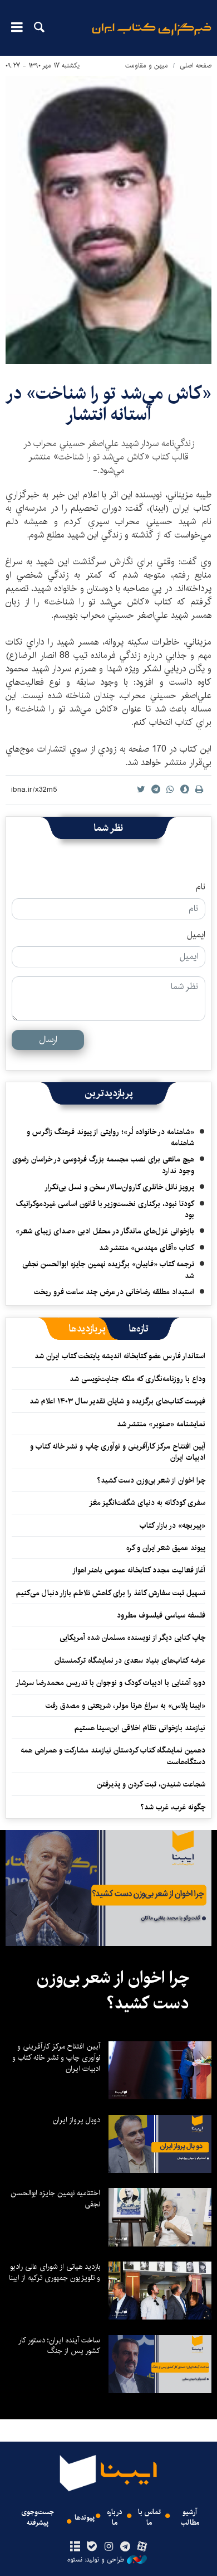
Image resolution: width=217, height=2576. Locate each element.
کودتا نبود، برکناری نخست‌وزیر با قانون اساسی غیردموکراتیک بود (105, 1209)
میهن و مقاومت (147, 66)
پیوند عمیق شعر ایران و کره (166, 1548)
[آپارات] (142, 2547)
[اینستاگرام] (108, 2547)
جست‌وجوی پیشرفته (38, 2517)
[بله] (92, 2547)
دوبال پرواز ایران (77, 2120)
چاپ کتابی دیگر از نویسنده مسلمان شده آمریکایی (132, 1638)
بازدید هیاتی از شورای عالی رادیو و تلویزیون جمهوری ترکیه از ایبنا (55, 2272)
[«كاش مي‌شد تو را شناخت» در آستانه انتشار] (108, 220)
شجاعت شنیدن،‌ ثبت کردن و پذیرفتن (151, 1784)
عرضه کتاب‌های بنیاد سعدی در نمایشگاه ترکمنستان (130, 1660)
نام (201, 887)
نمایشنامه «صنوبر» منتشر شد (161, 1424)
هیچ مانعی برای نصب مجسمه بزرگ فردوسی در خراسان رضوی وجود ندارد (103, 1165)
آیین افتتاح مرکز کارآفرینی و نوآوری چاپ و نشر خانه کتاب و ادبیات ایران (118, 1452)
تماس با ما (149, 2517)
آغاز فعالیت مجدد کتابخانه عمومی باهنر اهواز (139, 1570)
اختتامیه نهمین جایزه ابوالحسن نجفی (55, 2199)
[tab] (139, 1329)
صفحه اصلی (196, 66)
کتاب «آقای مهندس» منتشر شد (147, 1248)
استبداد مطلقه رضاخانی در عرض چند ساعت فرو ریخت (114, 1292)
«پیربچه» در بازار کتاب (172, 1526)
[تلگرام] (125, 2547)
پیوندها (85, 2518)
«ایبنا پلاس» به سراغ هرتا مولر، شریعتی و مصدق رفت (125, 1706)
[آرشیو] (75, 2547)
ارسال (48, 1040)
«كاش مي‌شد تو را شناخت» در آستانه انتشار (108, 404)
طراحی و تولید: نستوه (96, 2560)
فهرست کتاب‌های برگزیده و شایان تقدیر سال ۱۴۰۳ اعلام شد (117, 1401)
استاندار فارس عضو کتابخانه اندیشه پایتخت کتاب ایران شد (120, 1356)
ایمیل (196, 935)
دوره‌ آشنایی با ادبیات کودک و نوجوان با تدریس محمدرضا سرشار (110, 1683)
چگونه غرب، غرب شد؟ (173, 1807)
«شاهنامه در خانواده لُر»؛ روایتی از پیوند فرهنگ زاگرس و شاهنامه (110, 1137)
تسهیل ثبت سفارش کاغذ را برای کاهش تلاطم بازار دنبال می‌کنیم (111, 1593)
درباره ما (115, 2517)
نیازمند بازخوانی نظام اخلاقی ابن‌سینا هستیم (140, 1728)
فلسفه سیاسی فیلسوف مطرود (161, 1615)
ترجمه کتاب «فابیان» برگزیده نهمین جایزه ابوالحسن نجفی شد (108, 1270)
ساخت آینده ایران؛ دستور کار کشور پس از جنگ (59, 2346)
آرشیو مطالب (190, 2517)
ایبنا (152, 37)
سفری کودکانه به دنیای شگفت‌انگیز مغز (147, 1503)
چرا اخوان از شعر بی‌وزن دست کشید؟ (151, 1480)
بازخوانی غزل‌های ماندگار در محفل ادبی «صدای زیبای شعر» (105, 1231)
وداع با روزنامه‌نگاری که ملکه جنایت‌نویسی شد (137, 1379)
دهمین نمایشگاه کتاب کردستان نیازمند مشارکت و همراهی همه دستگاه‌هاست (113, 1756)
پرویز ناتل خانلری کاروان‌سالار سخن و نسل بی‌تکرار (119, 1187)
